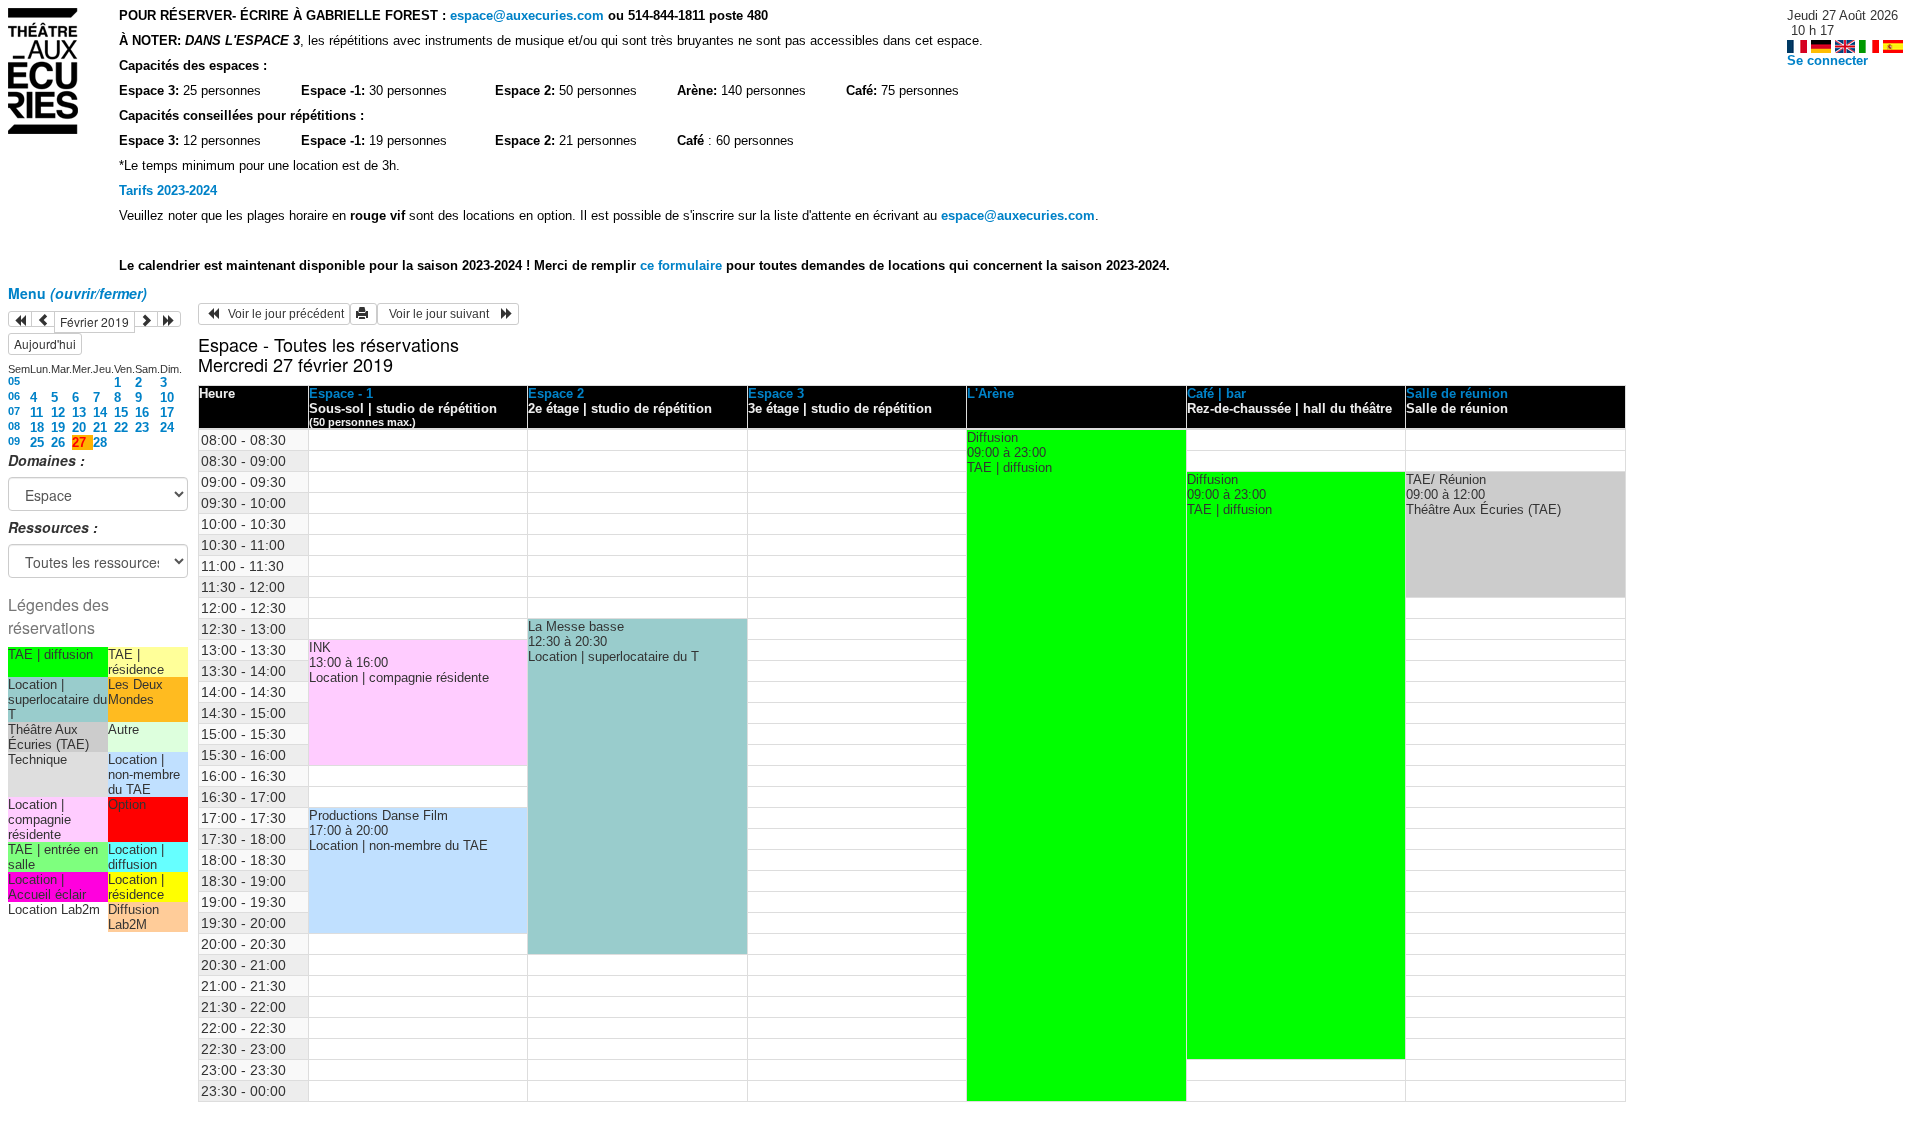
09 (14, 441)
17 (167, 412)
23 (142, 427)
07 (14, 411)
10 (167, 397)
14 (100, 412)
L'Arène (990, 393)
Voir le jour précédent (281, 314)
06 (14, 396)
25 (37, 442)
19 (58, 427)
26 (58, 442)
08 (14, 426)
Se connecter (1827, 60)
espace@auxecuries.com (527, 15)
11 (36, 412)
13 (79, 412)
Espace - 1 (341, 393)
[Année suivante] (169, 319)
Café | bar (1216, 393)
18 (37, 427)
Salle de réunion (1457, 393)
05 (14, 381)
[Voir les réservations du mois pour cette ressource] (43, 319)
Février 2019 (94, 321)
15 (121, 412)
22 (121, 427)
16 (142, 412)
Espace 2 (556, 393)
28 (100, 442)
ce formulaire (683, 265)
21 (100, 427)
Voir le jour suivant (442, 314)
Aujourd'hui (45, 343)
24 (167, 427)
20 (79, 427)
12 (58, 412)
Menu (77, 293)
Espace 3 (776, 393)
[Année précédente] (20, 319)
